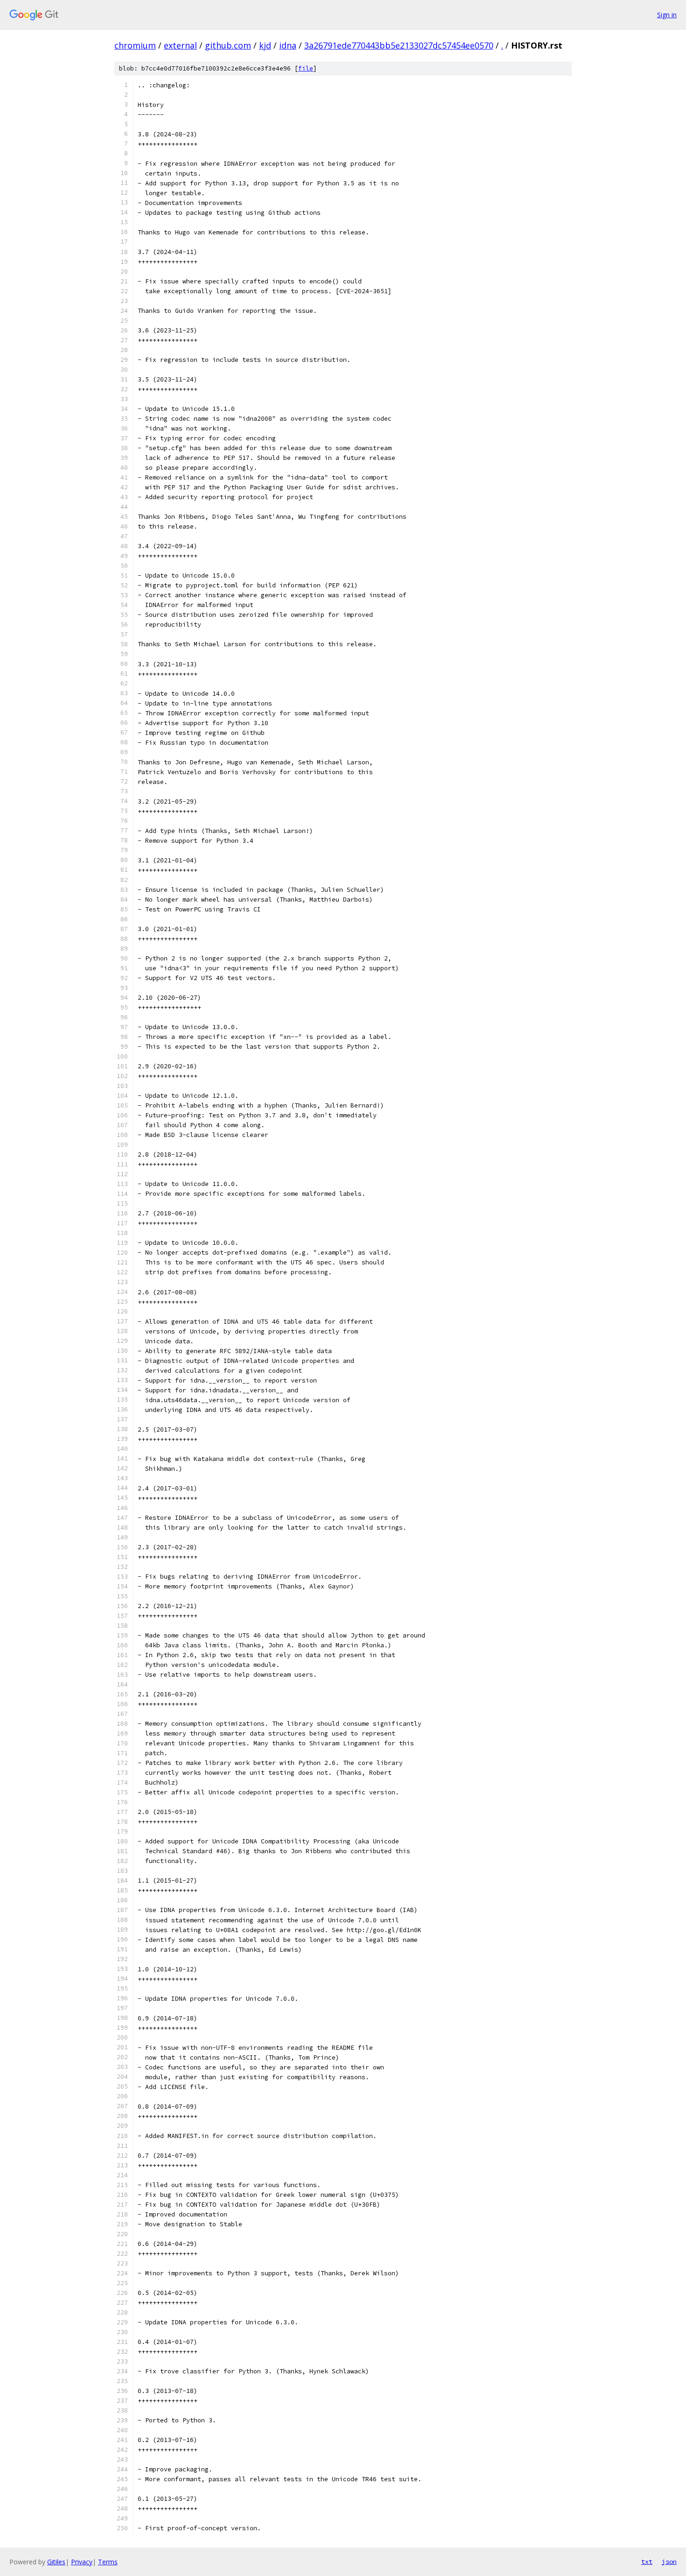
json (669, 2562)
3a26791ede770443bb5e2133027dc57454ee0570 (399, 45)
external (180, 45)
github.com (228, 45)
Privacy (82, 2562)
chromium (135, 45)
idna (288, 45)
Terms (108, 2562)
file (306, 68)
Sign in (667, 15)
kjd (265, 45)
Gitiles (56, 2562)
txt (647, 2562)
